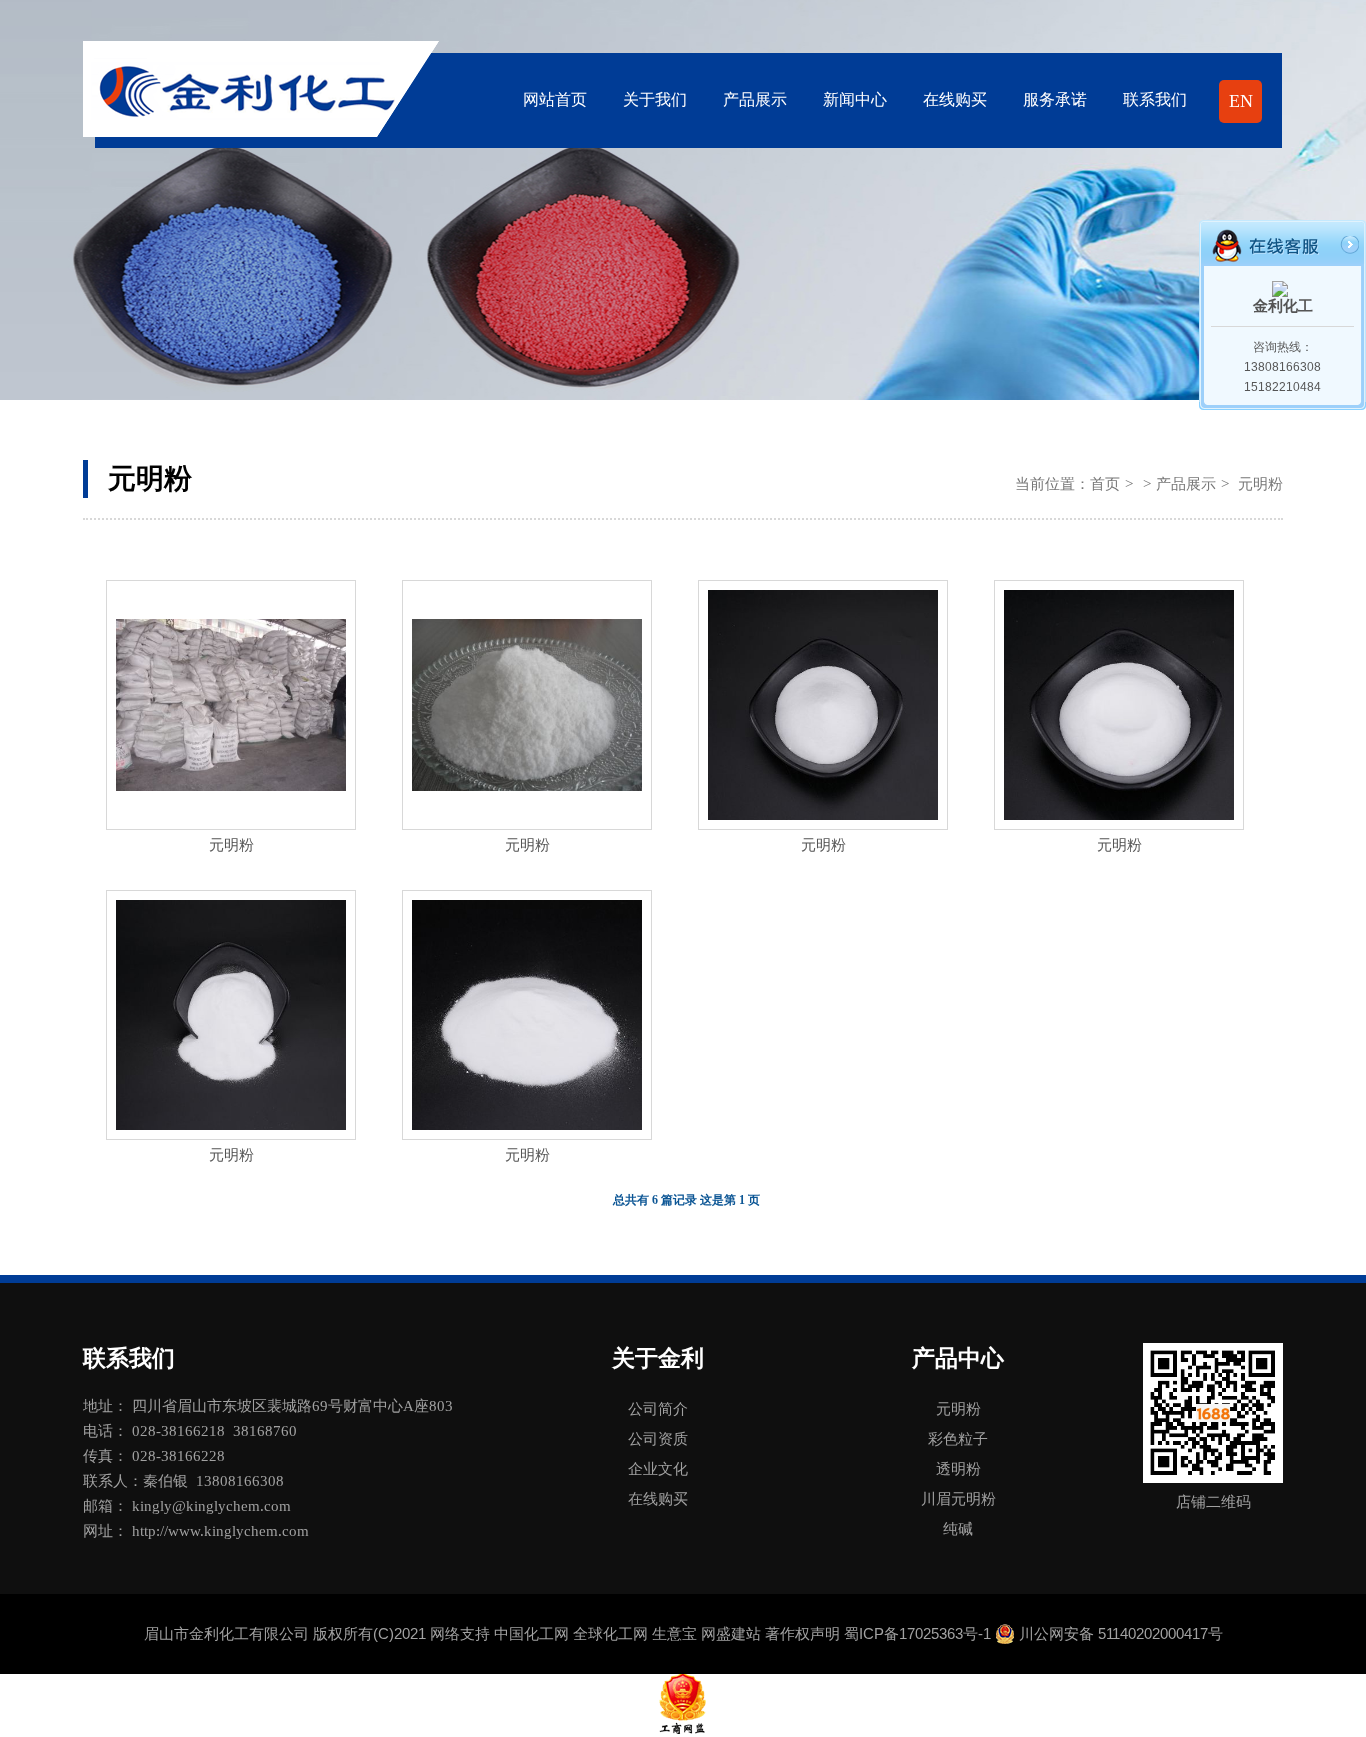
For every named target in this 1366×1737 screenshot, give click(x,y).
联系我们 (1155, 99)
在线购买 (955, 99)
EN (1241, 101)
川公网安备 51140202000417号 (1121, 1633)
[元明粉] (231, 705)
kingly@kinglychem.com (211, 1506)
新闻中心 (855, 99)
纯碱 (958, 1529)
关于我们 (655, 99)
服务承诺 (1055, 99)
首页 (1105, 484)
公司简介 (658, 1409)
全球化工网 (610, 1633)
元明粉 (231, 845)
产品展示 (755, 99)
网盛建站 (731, 1633)
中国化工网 (531, 1633)
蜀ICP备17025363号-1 (917, 1633)
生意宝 (674, 1633)
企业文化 (658, 1469)
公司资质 (658, 1439)
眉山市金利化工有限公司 (226, 1633)
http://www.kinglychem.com (220, 1531)
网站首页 (555, 99)
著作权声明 (802, 1633)
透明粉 (958, 1469)
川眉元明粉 (958, 1499)
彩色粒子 (958, 1439)
